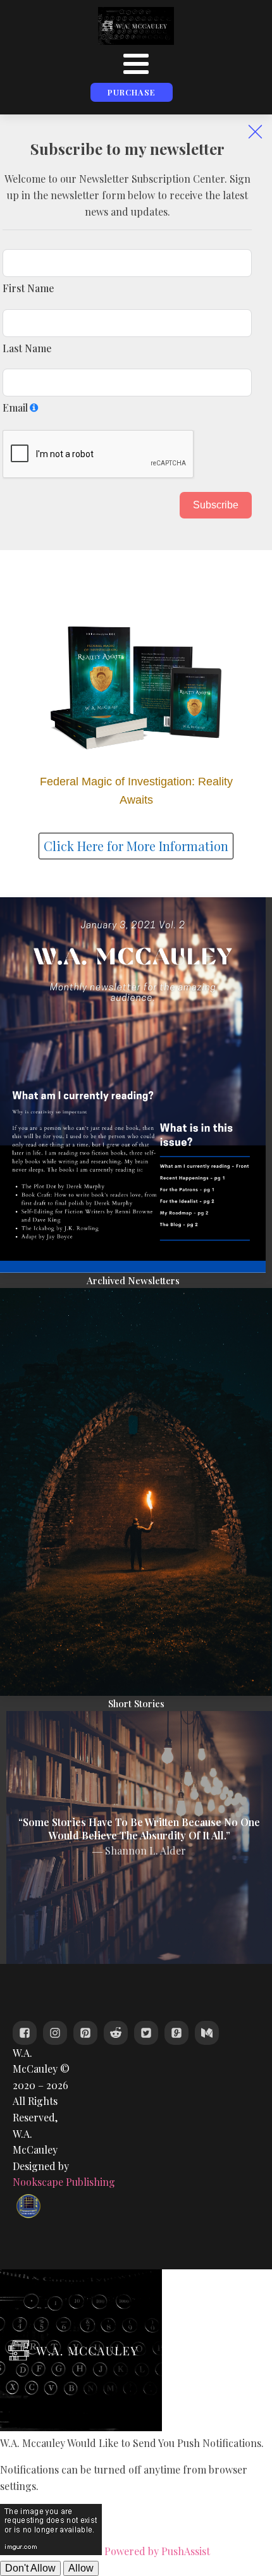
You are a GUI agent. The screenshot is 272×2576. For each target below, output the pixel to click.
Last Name (27, 348)
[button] (255, 131)
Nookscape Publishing (64, 2182)
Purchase (132, 92)
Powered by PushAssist (157, 2551)
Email (15, 408)
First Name (28, 288)
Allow (81, 2568)
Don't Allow (30, 2568)
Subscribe (216, 505)
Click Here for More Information (136, 846)
